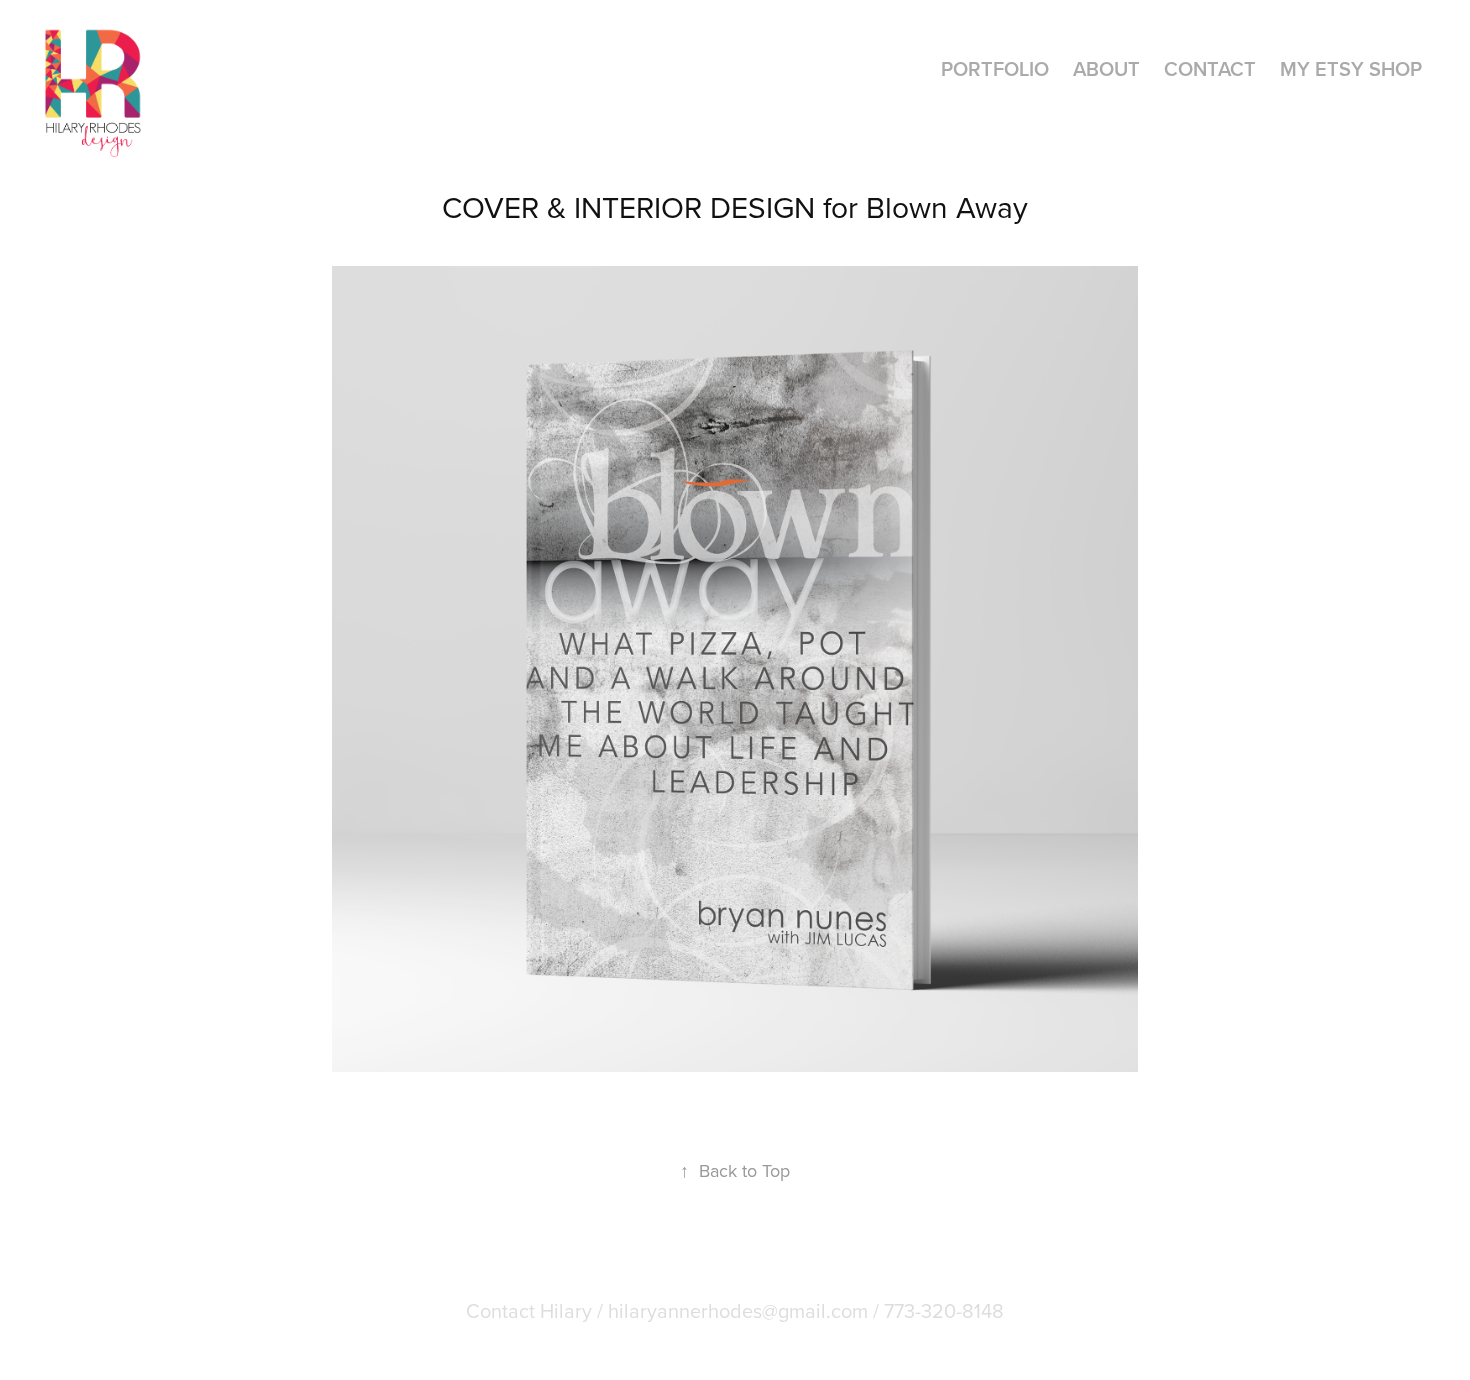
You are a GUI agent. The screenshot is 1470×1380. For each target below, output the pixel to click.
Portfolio (995, 68)
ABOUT (1106, 68)
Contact (1210, 68)
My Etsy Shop (1351, 68)
